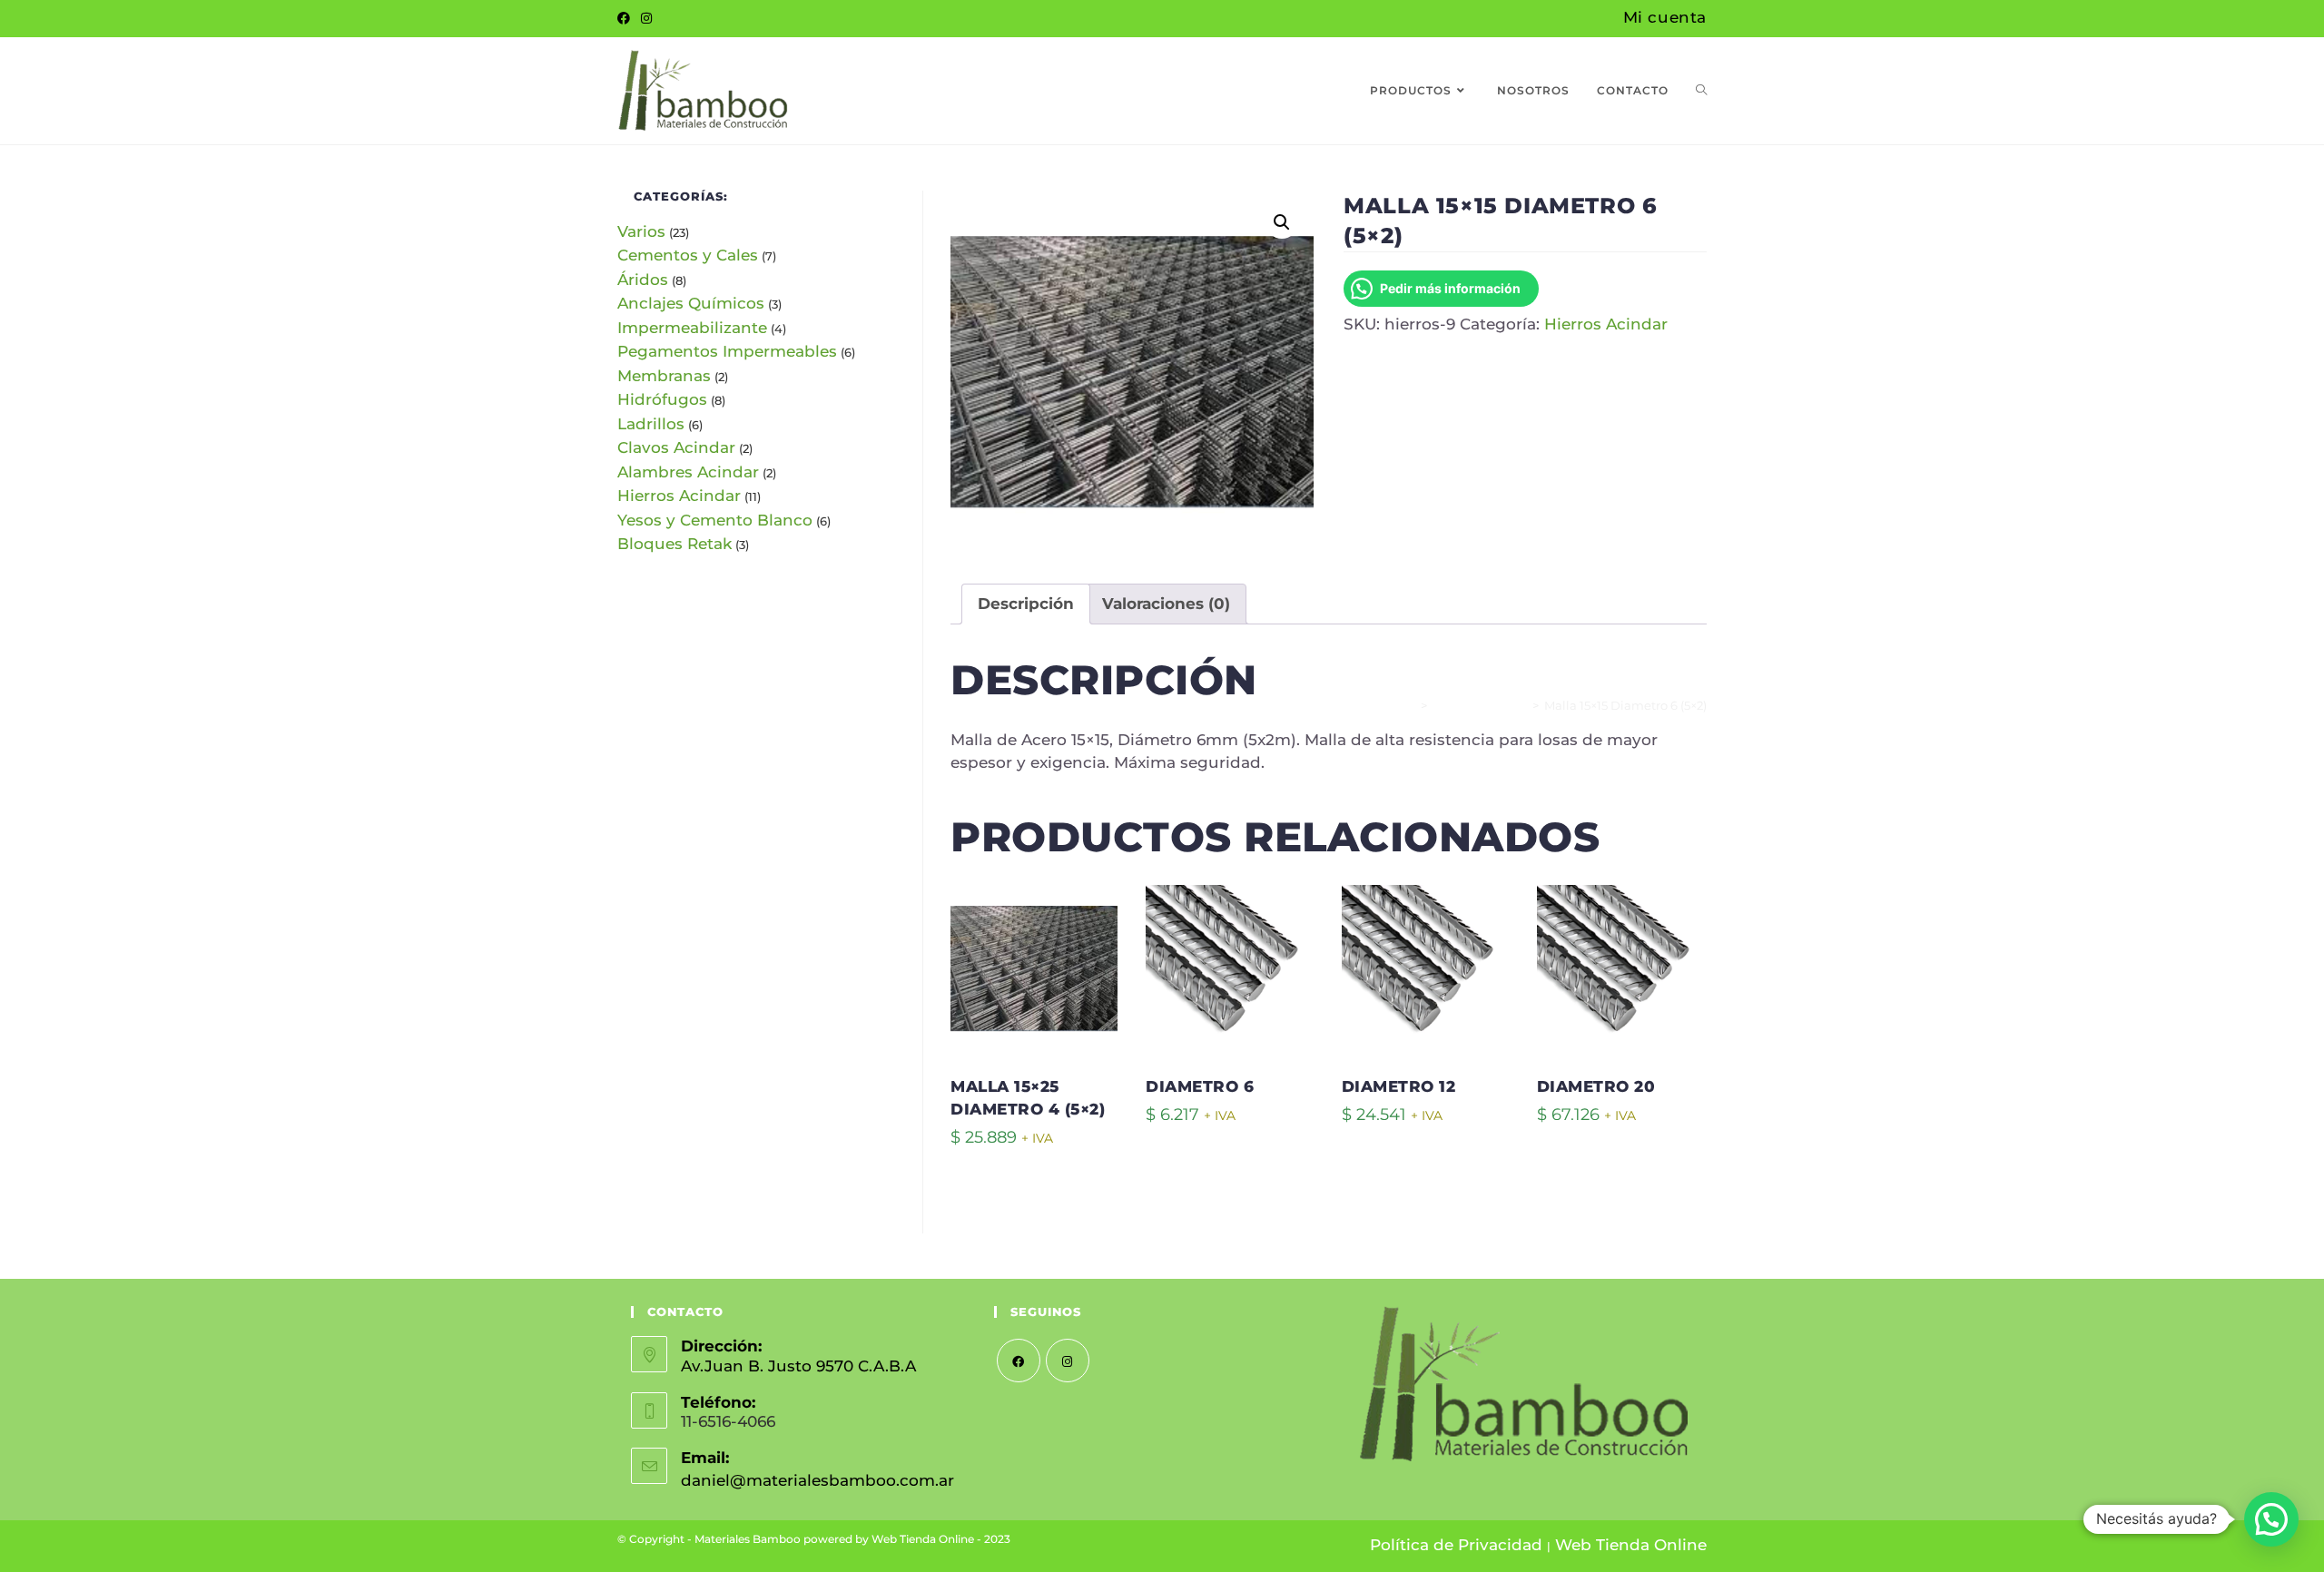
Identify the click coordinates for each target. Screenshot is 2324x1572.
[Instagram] (646, 19)
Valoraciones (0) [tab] (1166, 604)
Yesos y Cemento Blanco (715, 520)
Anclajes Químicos (691, 303)
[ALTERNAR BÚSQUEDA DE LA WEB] (1701, 91)
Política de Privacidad (1456, 1545)
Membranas (664, 376)
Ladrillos (651, 424)
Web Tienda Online (1631, 1545)
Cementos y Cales (688, 255)
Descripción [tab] (1026, 604)
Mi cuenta (1665, 17)
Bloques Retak (675, 544)
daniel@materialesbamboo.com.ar (817, 1480)
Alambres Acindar (688, 472)
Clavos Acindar (676, 447)
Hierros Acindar (1606, 324)
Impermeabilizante (692, 328)
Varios (641, 231)
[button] (1282, 222)
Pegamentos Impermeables (727, 351)
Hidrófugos (662, 399)
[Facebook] (626, 19)
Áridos (643, 280)
